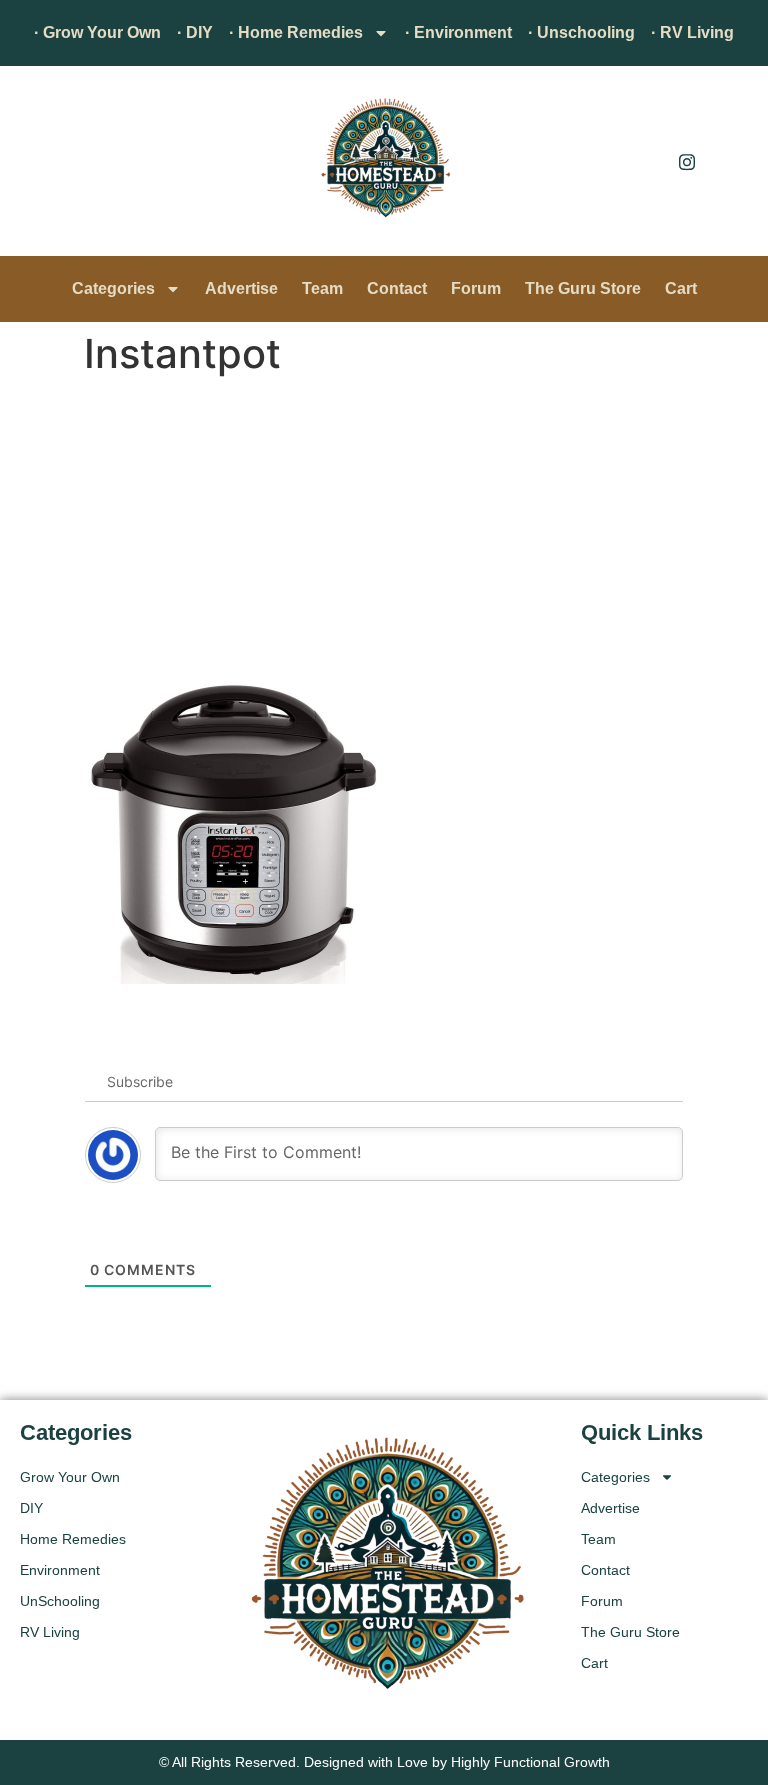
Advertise (241, 288)
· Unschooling (581, 32)
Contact (397, 288)
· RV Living (692, 32)
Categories (113, 288)
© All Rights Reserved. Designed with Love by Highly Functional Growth (384, 1762)
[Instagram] (687, 161)
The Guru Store (583, 288)
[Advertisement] (384, 534)
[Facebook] (642, 161)
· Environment (458, 32)
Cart (681, 288)
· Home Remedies (296, 32)
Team (322, 288)
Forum (476, 288)
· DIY (195, 32)
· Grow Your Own (97, 32)
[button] (45, 166)
